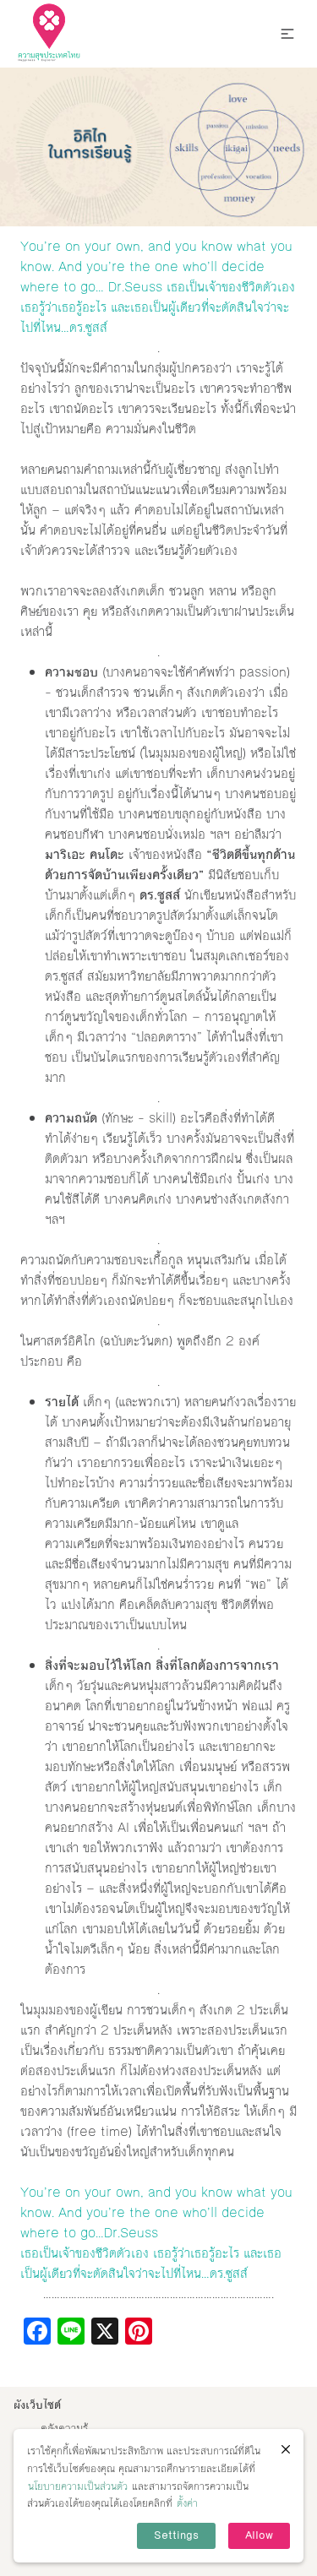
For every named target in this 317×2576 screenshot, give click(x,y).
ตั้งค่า (187, 2503)
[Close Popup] (286, 2449)
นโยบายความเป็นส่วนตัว (78, 2486)
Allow (259, 2535)
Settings (176, 2535)
